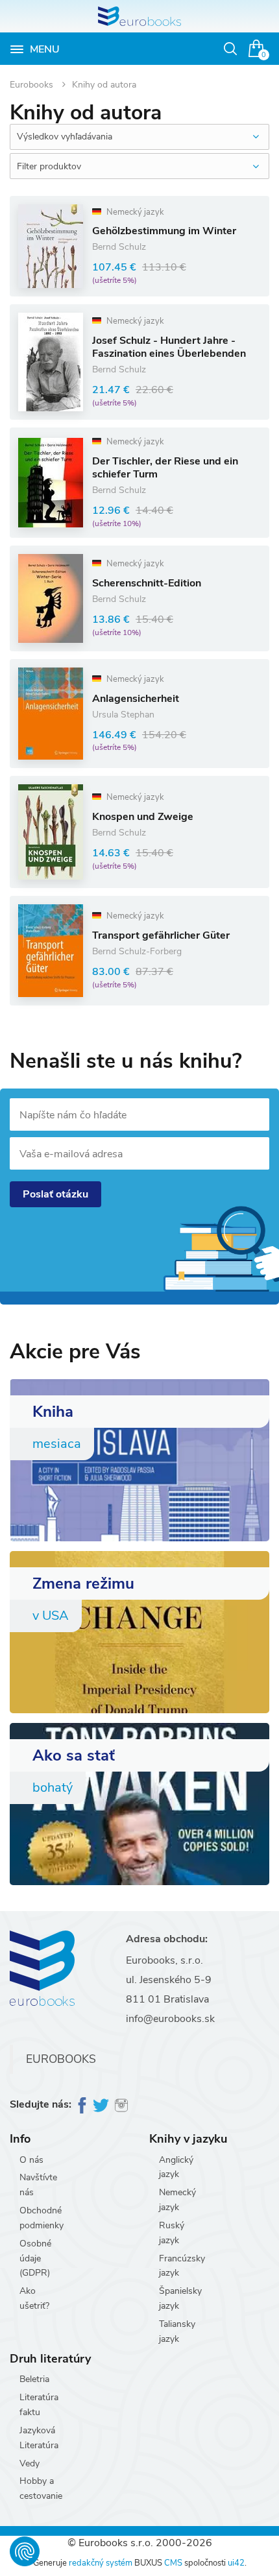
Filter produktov (49, 166)
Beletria (34, 2379)
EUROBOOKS (61, 2059)
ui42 (236, 2563)
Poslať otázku (55, 1194)
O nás (31, 2160)
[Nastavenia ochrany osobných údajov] (25, 2551)
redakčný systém (101, 2563)
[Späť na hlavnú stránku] (139, 16)
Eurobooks (33, 85)
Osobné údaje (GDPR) (35, 2258)
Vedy (30, 2463)
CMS (173, 2563)
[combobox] (139, 137)
